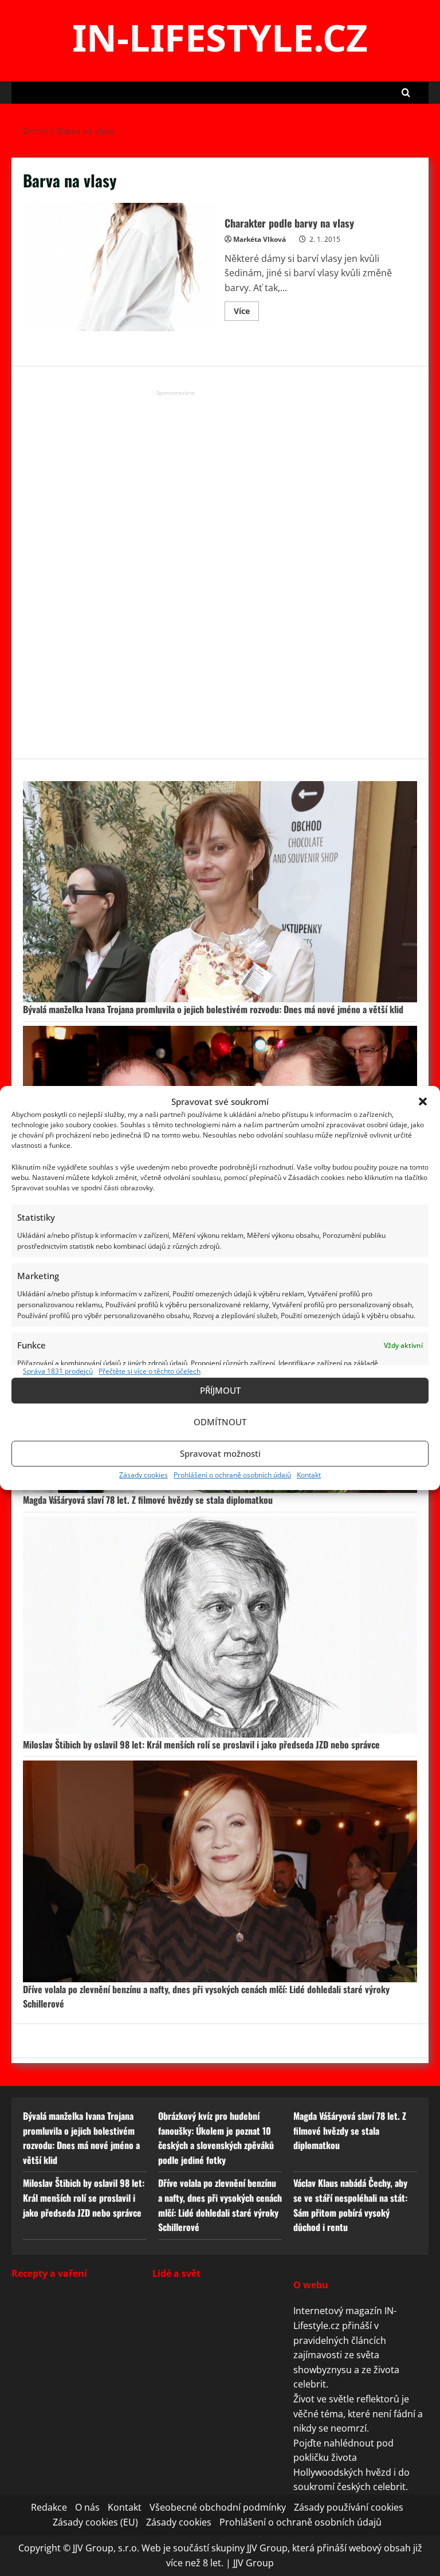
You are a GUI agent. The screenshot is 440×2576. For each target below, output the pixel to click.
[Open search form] (406, 93)
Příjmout (220, 1390)
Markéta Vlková (260, 239)
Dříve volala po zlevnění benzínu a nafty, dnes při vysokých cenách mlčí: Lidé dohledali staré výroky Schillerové (220, 2205)
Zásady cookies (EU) (95, 2522)
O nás (87, 2507)
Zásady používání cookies (349, 2507)
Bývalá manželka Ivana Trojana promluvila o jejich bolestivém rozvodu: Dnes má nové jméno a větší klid (213, 1009)
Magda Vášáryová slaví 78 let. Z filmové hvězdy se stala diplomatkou (148, 1500)
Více (246, 313)
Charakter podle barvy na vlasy (119, 267)
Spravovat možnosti (220, 1453)
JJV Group (254, 2563)
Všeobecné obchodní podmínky (218, 2507)
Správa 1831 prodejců (58, 1371)
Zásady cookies (144, 1475)
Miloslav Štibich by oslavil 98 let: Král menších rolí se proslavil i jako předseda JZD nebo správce (201, 1744)
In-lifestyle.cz (220, 37)
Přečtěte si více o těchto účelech (150, 1371)
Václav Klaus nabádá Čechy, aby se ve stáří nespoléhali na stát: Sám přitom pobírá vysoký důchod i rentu (350, 2205)
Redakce (49, 2507)
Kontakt (309, 1475)
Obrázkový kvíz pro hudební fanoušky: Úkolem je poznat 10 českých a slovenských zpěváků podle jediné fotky (216, 2138)
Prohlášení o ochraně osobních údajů (232, 1475)
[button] (423, 1101)
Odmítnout (220, 1422)
